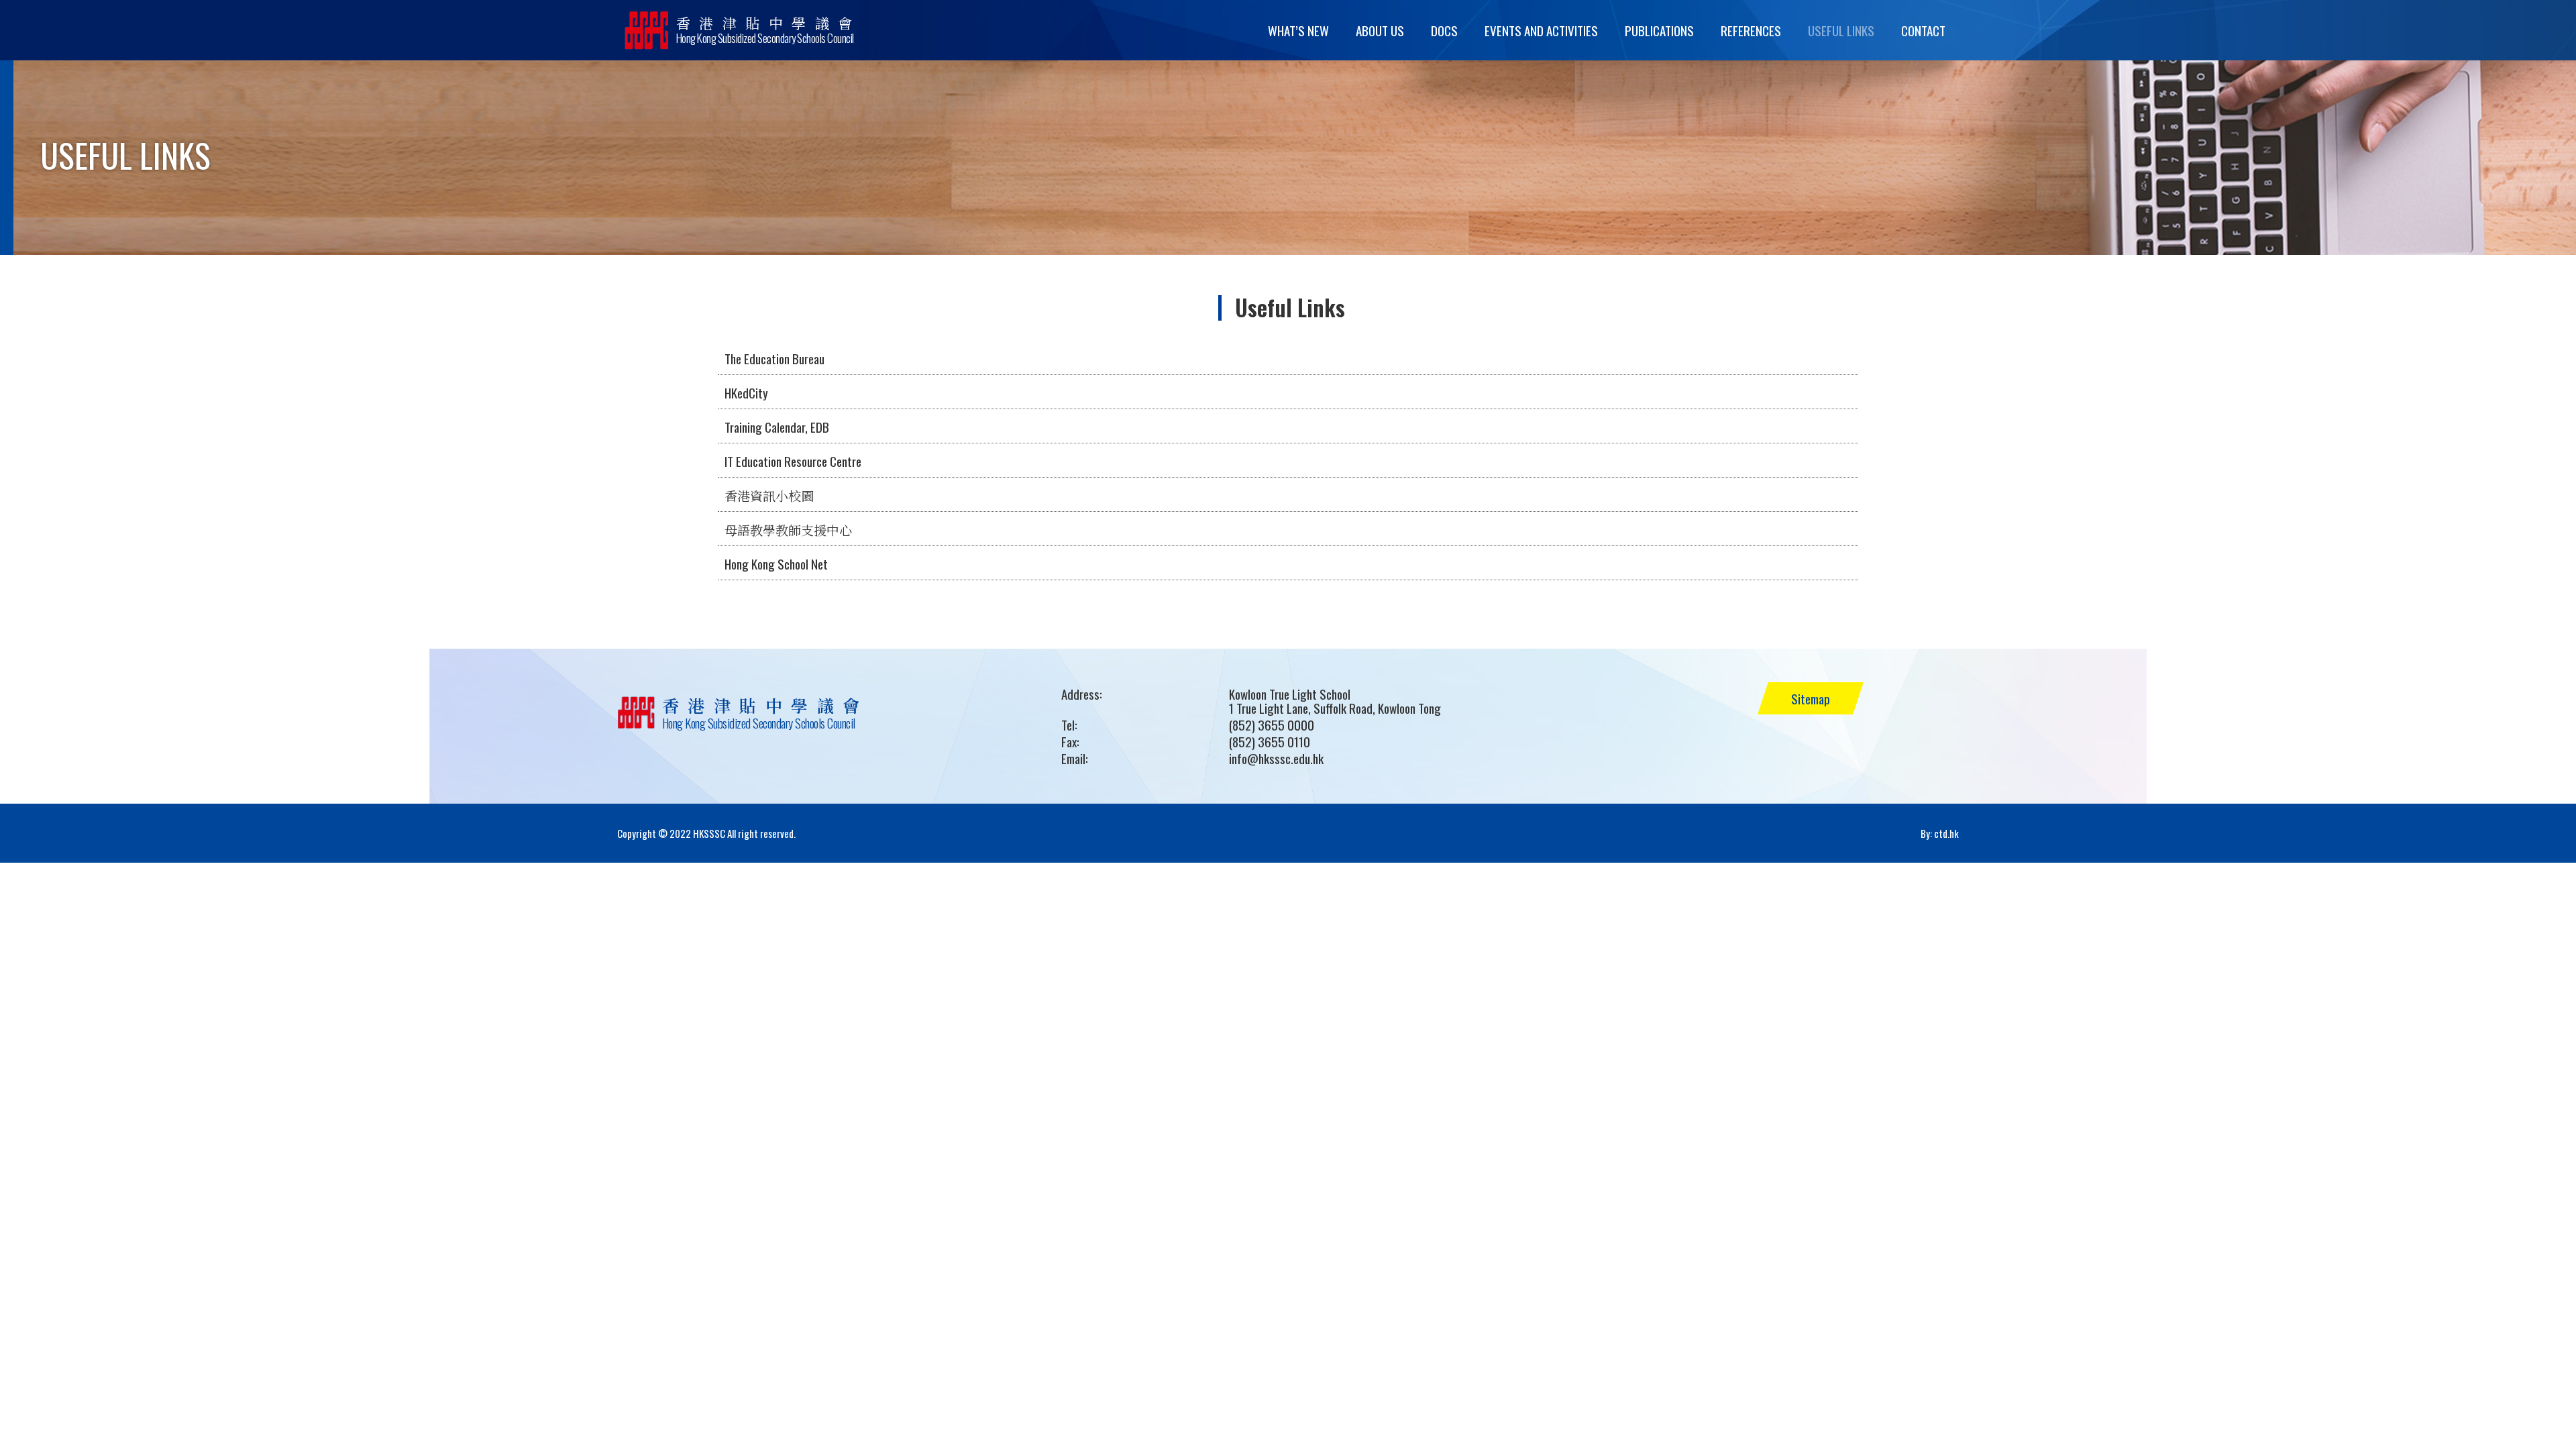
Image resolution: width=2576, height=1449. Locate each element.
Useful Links (1841, 30)
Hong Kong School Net (776, 563)
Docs (1444, 30)
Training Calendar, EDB (777, 427)
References (1751, 30)
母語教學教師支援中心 (788, 529)
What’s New (1298, 30)
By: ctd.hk (1940, 833)
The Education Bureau (774, 358)
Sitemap (1811, 698)
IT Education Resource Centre (793, 461)
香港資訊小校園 (769, 495)
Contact (1923, 30)
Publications (1659, 30)
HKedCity (746, 392)
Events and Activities (1541, 30)
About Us (1380, 30)
